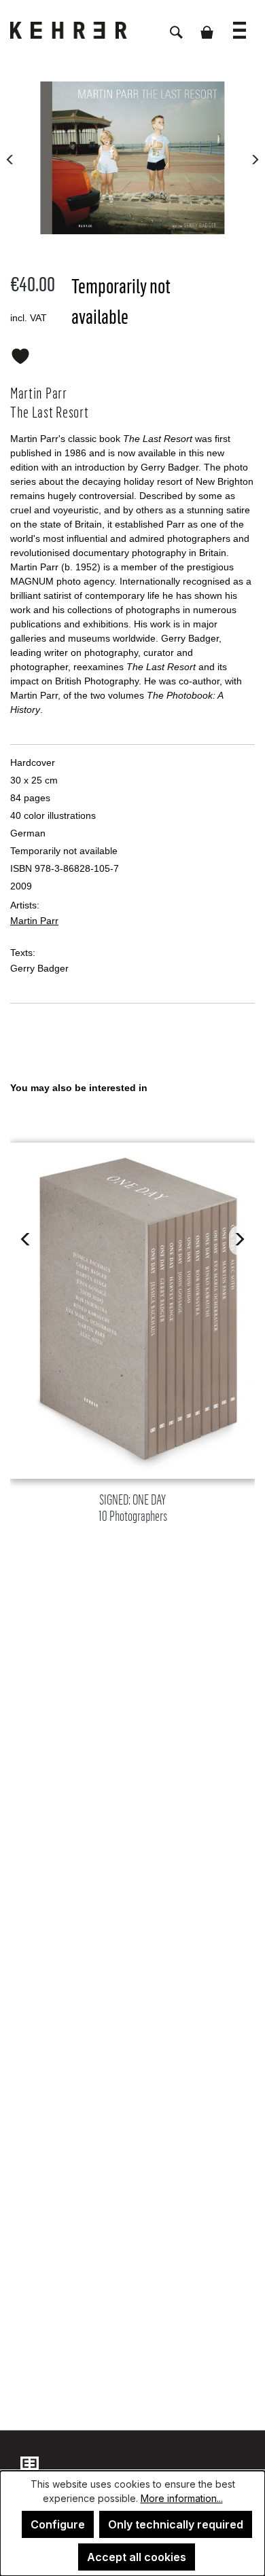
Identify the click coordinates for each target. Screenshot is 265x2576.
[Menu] (240, 23)
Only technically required (176, 2524)
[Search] (176, 25)
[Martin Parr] (132, 158)
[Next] (255, 158)
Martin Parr (34, 921)
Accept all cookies (137, 2557)
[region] (132, 1309)
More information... (182, 2498)
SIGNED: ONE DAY (133, 1508)
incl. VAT (29, 318)
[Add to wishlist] (20, 354)
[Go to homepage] (78, 30)
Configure (58, 2524)
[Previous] (10, 158)
